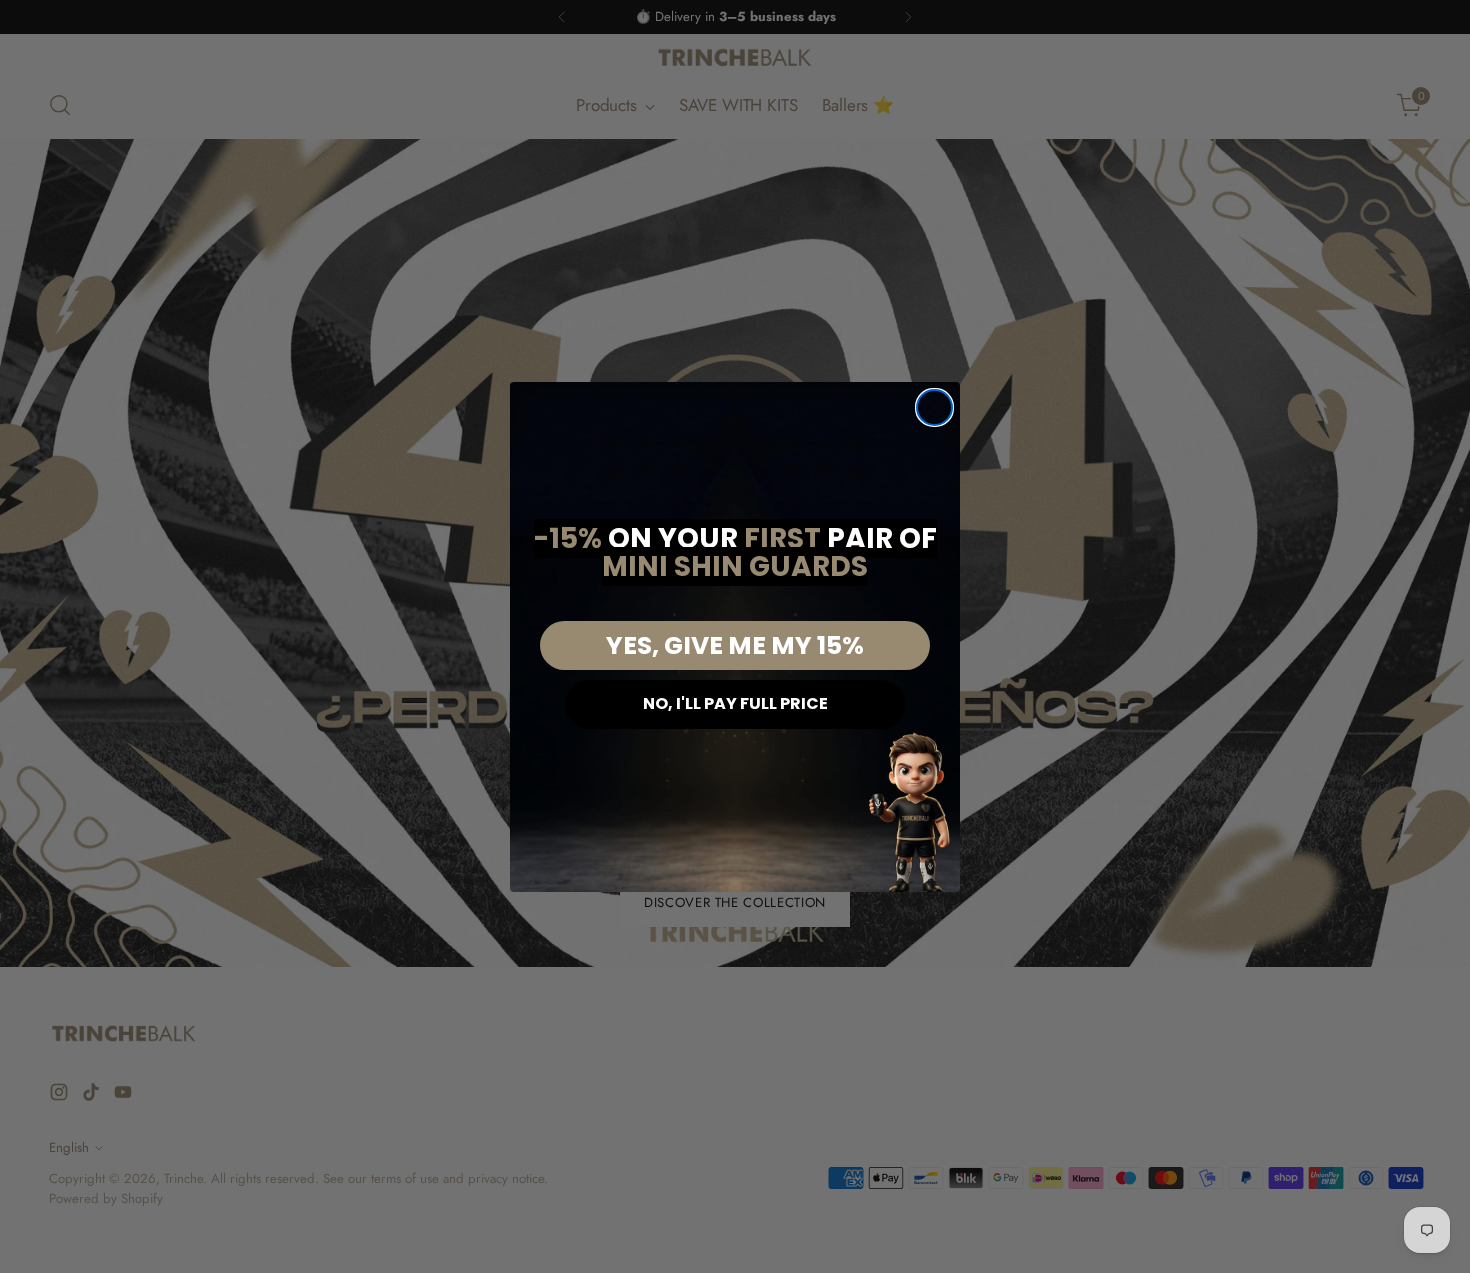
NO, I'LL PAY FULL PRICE (735, 703)
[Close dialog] (934, 407)
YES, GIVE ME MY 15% (735, 645)
